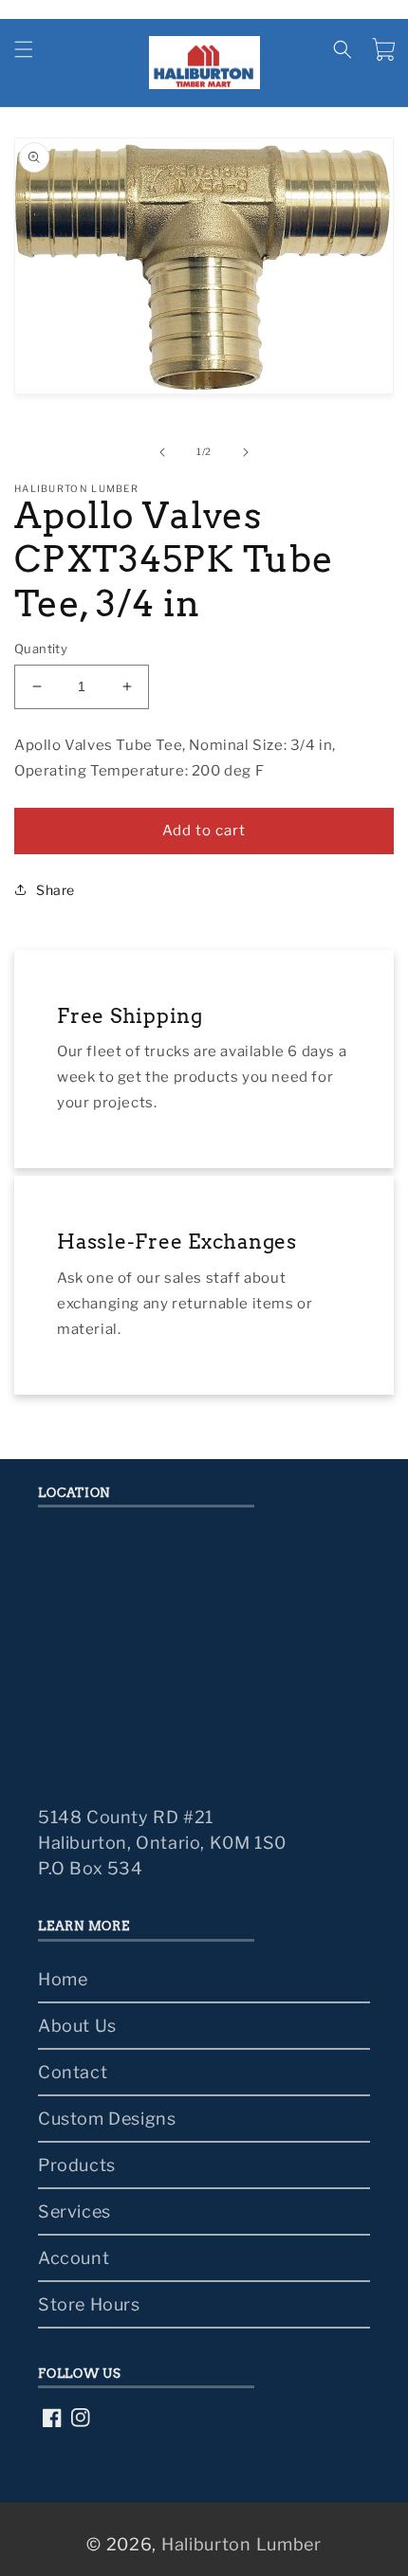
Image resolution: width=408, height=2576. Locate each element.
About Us (77, 2026)
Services (74, 2211)
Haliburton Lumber (241, 2544)
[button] (24, 49)
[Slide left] (162, 452)
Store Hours (89, 2304)
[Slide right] (246, 452)
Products (77, 2165)
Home (63, 1979)
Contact (73, 2072)
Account (74, 2258)
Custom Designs (107, 2119)
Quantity (41, 649)
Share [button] (56, 890)
